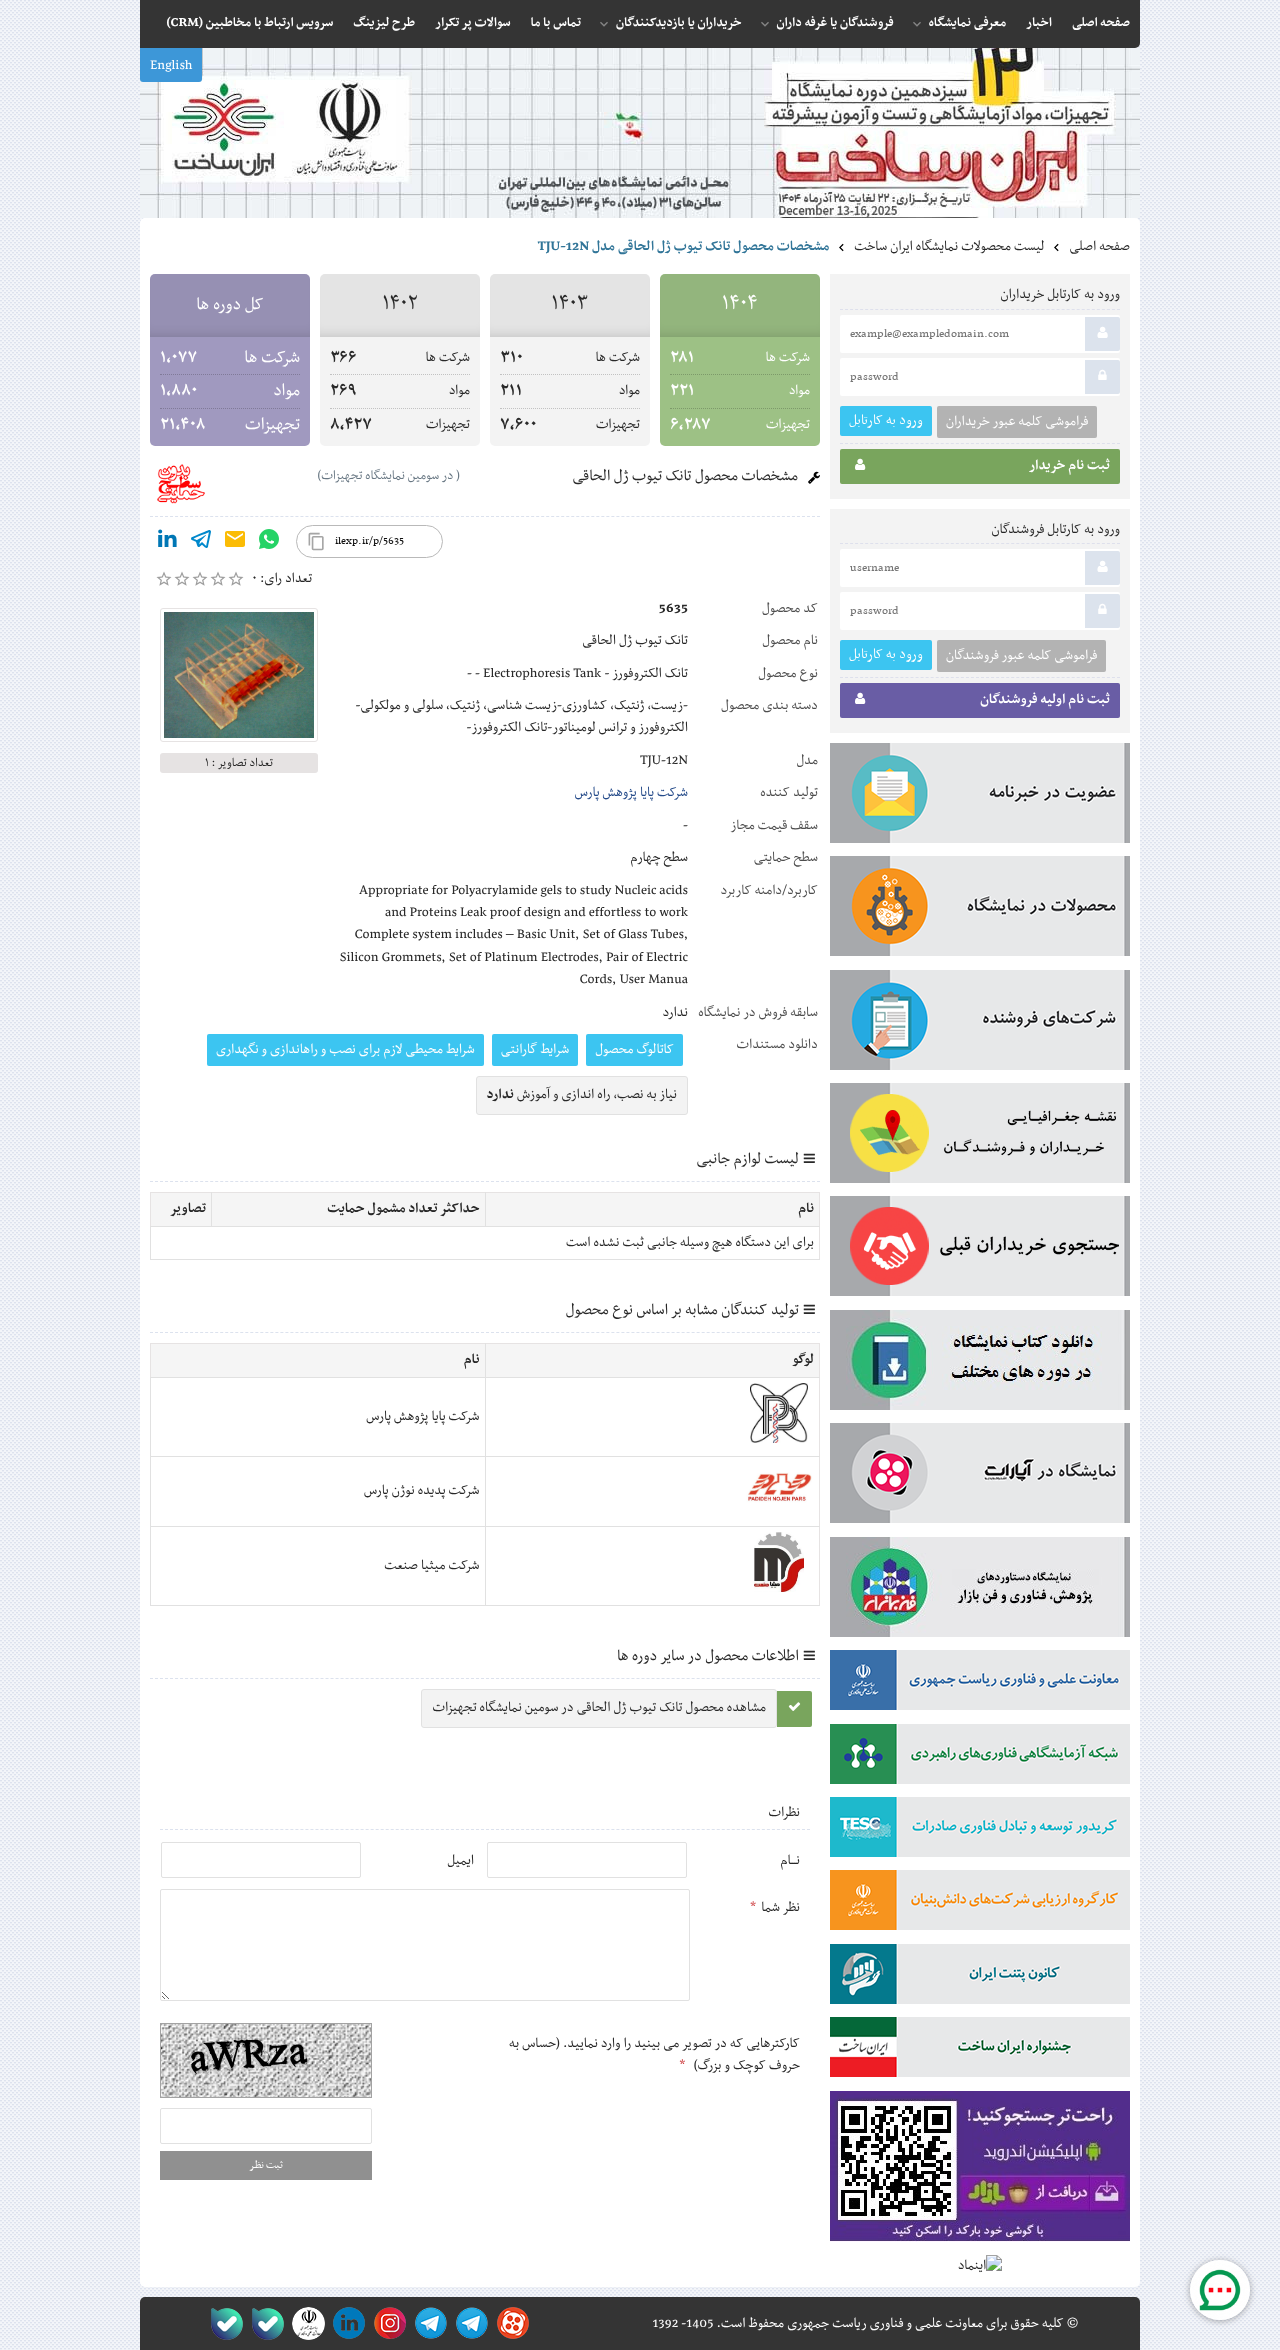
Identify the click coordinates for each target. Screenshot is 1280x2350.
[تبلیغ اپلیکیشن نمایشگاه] (980, 2170)
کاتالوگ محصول (634, 1050)
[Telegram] (201, 543)
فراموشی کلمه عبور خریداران (1017, 422)
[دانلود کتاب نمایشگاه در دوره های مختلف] (980, 1364)
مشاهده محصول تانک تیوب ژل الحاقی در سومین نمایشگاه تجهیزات (599, 1708)
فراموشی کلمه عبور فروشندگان (1021, 656)
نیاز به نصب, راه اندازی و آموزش (582, 1095)
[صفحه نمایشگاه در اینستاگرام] (386, 2323)
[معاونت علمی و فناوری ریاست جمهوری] (304, 2323)
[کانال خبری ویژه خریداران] (427, 2323)
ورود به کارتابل (886, 420)
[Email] (235, 543)
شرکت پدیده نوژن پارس (422, 1491)
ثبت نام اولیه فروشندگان (1045, 700)
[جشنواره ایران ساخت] (980, 2051)
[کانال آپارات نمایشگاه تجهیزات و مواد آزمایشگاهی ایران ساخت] (980, 1477)
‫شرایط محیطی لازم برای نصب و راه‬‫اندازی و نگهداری (345, 1050)
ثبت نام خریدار (1069, 466)
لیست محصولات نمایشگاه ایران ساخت (949, 247)
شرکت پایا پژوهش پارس (631, 793)
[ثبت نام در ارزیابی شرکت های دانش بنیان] (980, 1904)
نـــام (790, 1861)
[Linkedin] (167, 543)
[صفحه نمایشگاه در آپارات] (509, 2323)
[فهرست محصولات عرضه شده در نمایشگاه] (980, 910)
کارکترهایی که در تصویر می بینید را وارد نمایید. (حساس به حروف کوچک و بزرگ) (654, 2055)
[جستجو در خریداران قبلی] (980, 1250)
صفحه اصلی (1099, 247)
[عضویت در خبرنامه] (980, 797)
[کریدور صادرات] (980, 1831)
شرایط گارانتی (535, 1050)
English (171, 66)
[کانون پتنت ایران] (980, 1978)
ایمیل (460, 1861)
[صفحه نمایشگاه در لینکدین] (345, 2323)
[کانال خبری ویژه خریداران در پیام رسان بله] (263, 2323)
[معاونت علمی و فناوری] (980, 1684)
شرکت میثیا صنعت (431, 1566)
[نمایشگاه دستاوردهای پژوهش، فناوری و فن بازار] (980, 1591)
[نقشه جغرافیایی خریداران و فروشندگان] (980, 1137)
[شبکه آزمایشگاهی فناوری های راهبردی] (980, 1758)
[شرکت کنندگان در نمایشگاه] (980, 1024)
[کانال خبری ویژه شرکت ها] (468, 2323)
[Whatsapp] (269, 543)
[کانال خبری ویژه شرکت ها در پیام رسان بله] (222, 2323)
